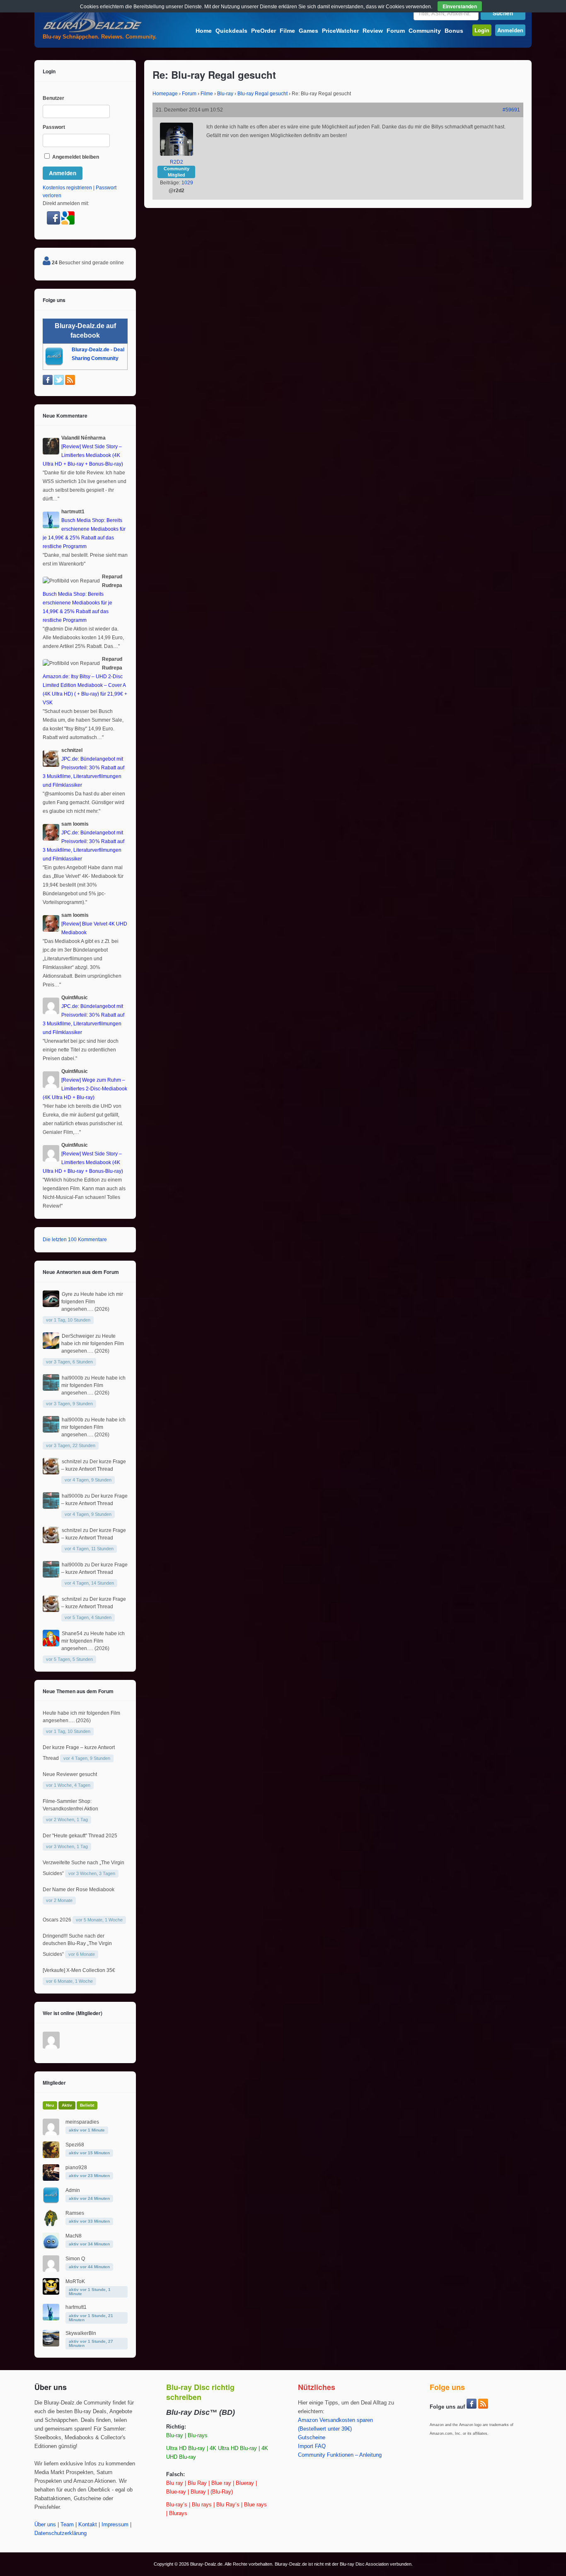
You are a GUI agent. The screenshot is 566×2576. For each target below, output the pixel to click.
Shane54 (72, 1634)
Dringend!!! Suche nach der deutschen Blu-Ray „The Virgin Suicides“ (77, 1945)
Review (373, 31)
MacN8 (74, 2236)
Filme (287, 31)
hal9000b (73, 1378)
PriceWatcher (340, 31)
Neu (50, 2105)
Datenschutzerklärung (60, 2533)
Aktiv (67, 2105)
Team (67, 2525)
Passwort (54, 127)
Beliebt (87, 2105)
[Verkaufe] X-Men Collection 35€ (79, 1970)
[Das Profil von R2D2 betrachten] (177, 154)
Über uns (45, 2525)
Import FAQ (312, 2446)
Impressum (115, 2525)
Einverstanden (460, 6)
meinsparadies (82, 2122)
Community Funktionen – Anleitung (340, 2455)
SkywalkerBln (81, 2333)
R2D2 (177, 162)
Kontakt (88, 2525)
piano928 (76, 2168)
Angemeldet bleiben (75, 157)
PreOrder (264, 31)
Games (308, 31)
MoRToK (75, 2281)
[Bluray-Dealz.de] (92, 31)
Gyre (67, 1294)
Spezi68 (75, 2145)
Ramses (75, 2213)
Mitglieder (54, 2083)
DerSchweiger (78, 1336)
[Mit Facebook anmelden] (54, 223)
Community (425, 31)
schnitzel (72, 1462)
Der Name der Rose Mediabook (79, 1890)
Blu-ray (225, 94)
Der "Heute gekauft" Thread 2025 (80, 1836)
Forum (396, 31)
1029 (187, 183)
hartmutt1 (76, 2307)
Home (204, 31)
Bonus (454, 31)
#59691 (511, 110)
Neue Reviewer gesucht (70, 1774)
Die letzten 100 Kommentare (75, 1240)
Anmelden (510, 30)
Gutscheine (312, 2438)
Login (482, 30)
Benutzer (53, 98)
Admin (73, 2190)
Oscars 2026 (57, 1920)
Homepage (165, 94)
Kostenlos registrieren (67, 188)
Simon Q (75, 2259)
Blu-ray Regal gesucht (262, 94)
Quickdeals (231, 31)
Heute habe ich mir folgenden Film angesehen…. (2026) (92, 1302)
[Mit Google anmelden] (68, 223)
